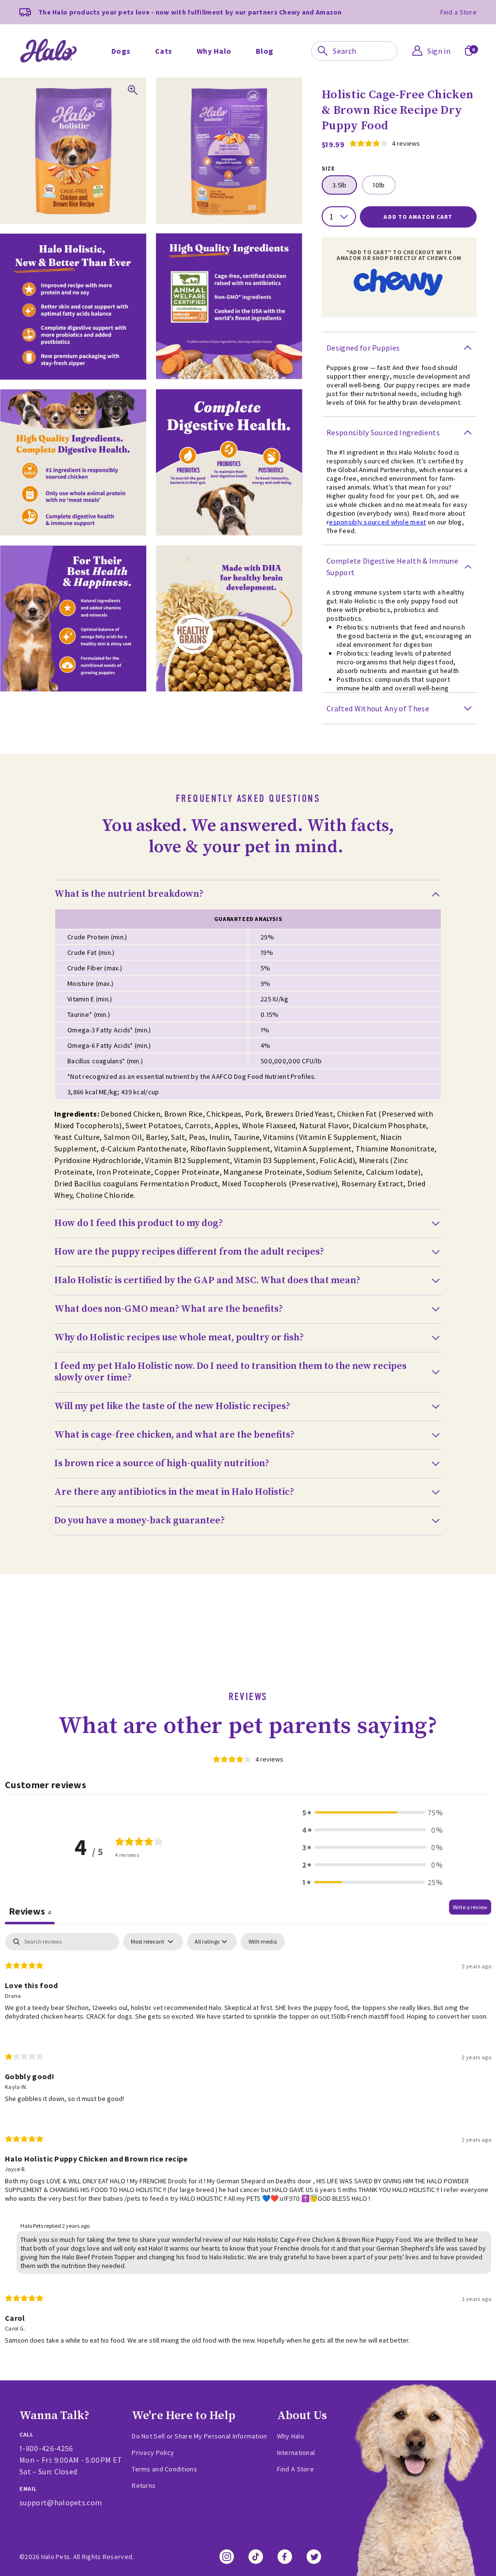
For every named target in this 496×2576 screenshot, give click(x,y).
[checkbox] (263, 1942)
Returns (144, 2485)
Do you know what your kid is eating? (393, 29)
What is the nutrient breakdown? (129, 894)
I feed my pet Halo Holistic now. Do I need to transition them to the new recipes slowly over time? (230, 1372)
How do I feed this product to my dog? (139, 1224)
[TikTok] (256, 2557)
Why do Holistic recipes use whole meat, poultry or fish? (179, 1338)
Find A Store (295, 2469)
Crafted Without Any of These (378, 708)
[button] (372, 1812)
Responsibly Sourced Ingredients (383, 432)
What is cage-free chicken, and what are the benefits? (174, 1435)
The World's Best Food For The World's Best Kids (395, 29)
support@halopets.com (61, 2502)
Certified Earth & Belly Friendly (193, 29)
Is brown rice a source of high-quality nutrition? (162, 1464)
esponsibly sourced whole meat (377, 522)
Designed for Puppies (363, 348)
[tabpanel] (248, 2147)
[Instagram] (227, 2557)
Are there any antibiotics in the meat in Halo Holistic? (174, 1492)
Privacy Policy (153, 2453)
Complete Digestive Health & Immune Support (392, 567)
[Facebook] (285, 2557)
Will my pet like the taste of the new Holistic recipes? (172, 1407)
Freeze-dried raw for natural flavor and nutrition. (209, 29)
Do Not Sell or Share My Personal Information (199, 2436)
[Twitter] (314, 2557)
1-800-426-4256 (46, 2448)
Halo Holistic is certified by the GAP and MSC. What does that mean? (207, 1281)
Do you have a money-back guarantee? (139, 1521)
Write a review (470, 1907)
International (296, 2453)
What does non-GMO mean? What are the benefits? (169, 1309)
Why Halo (291, 2436)
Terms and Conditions (164, 2469)
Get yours (145, 53)
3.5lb (339, 185)
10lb (379, 185)
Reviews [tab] (30, 1911)
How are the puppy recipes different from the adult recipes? (189, 1252)
